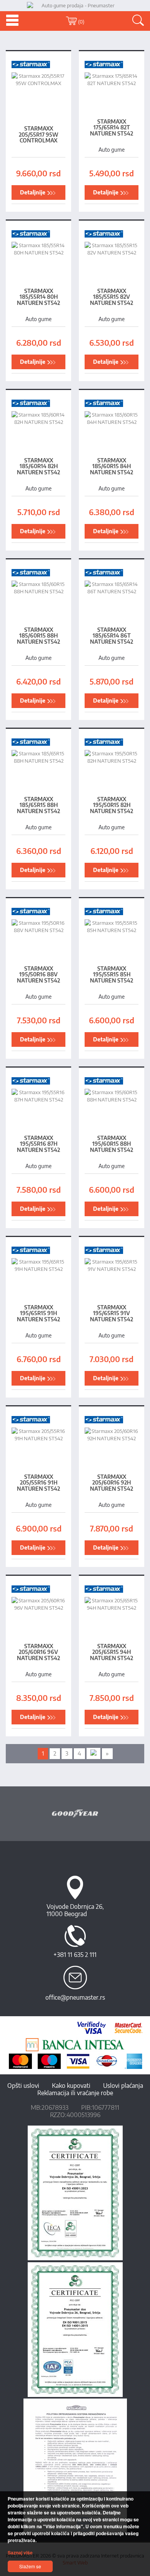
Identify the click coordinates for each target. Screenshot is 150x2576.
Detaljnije (33, 192)
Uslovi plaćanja (123, 2086)
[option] (75, 1814)
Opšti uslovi (23, 2086)
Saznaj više (20, 2553)
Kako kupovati (71, 2086)
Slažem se (30, 2566)
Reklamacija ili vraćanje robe (75, 2093)
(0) (81, 22)
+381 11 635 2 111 (75, 1955)
